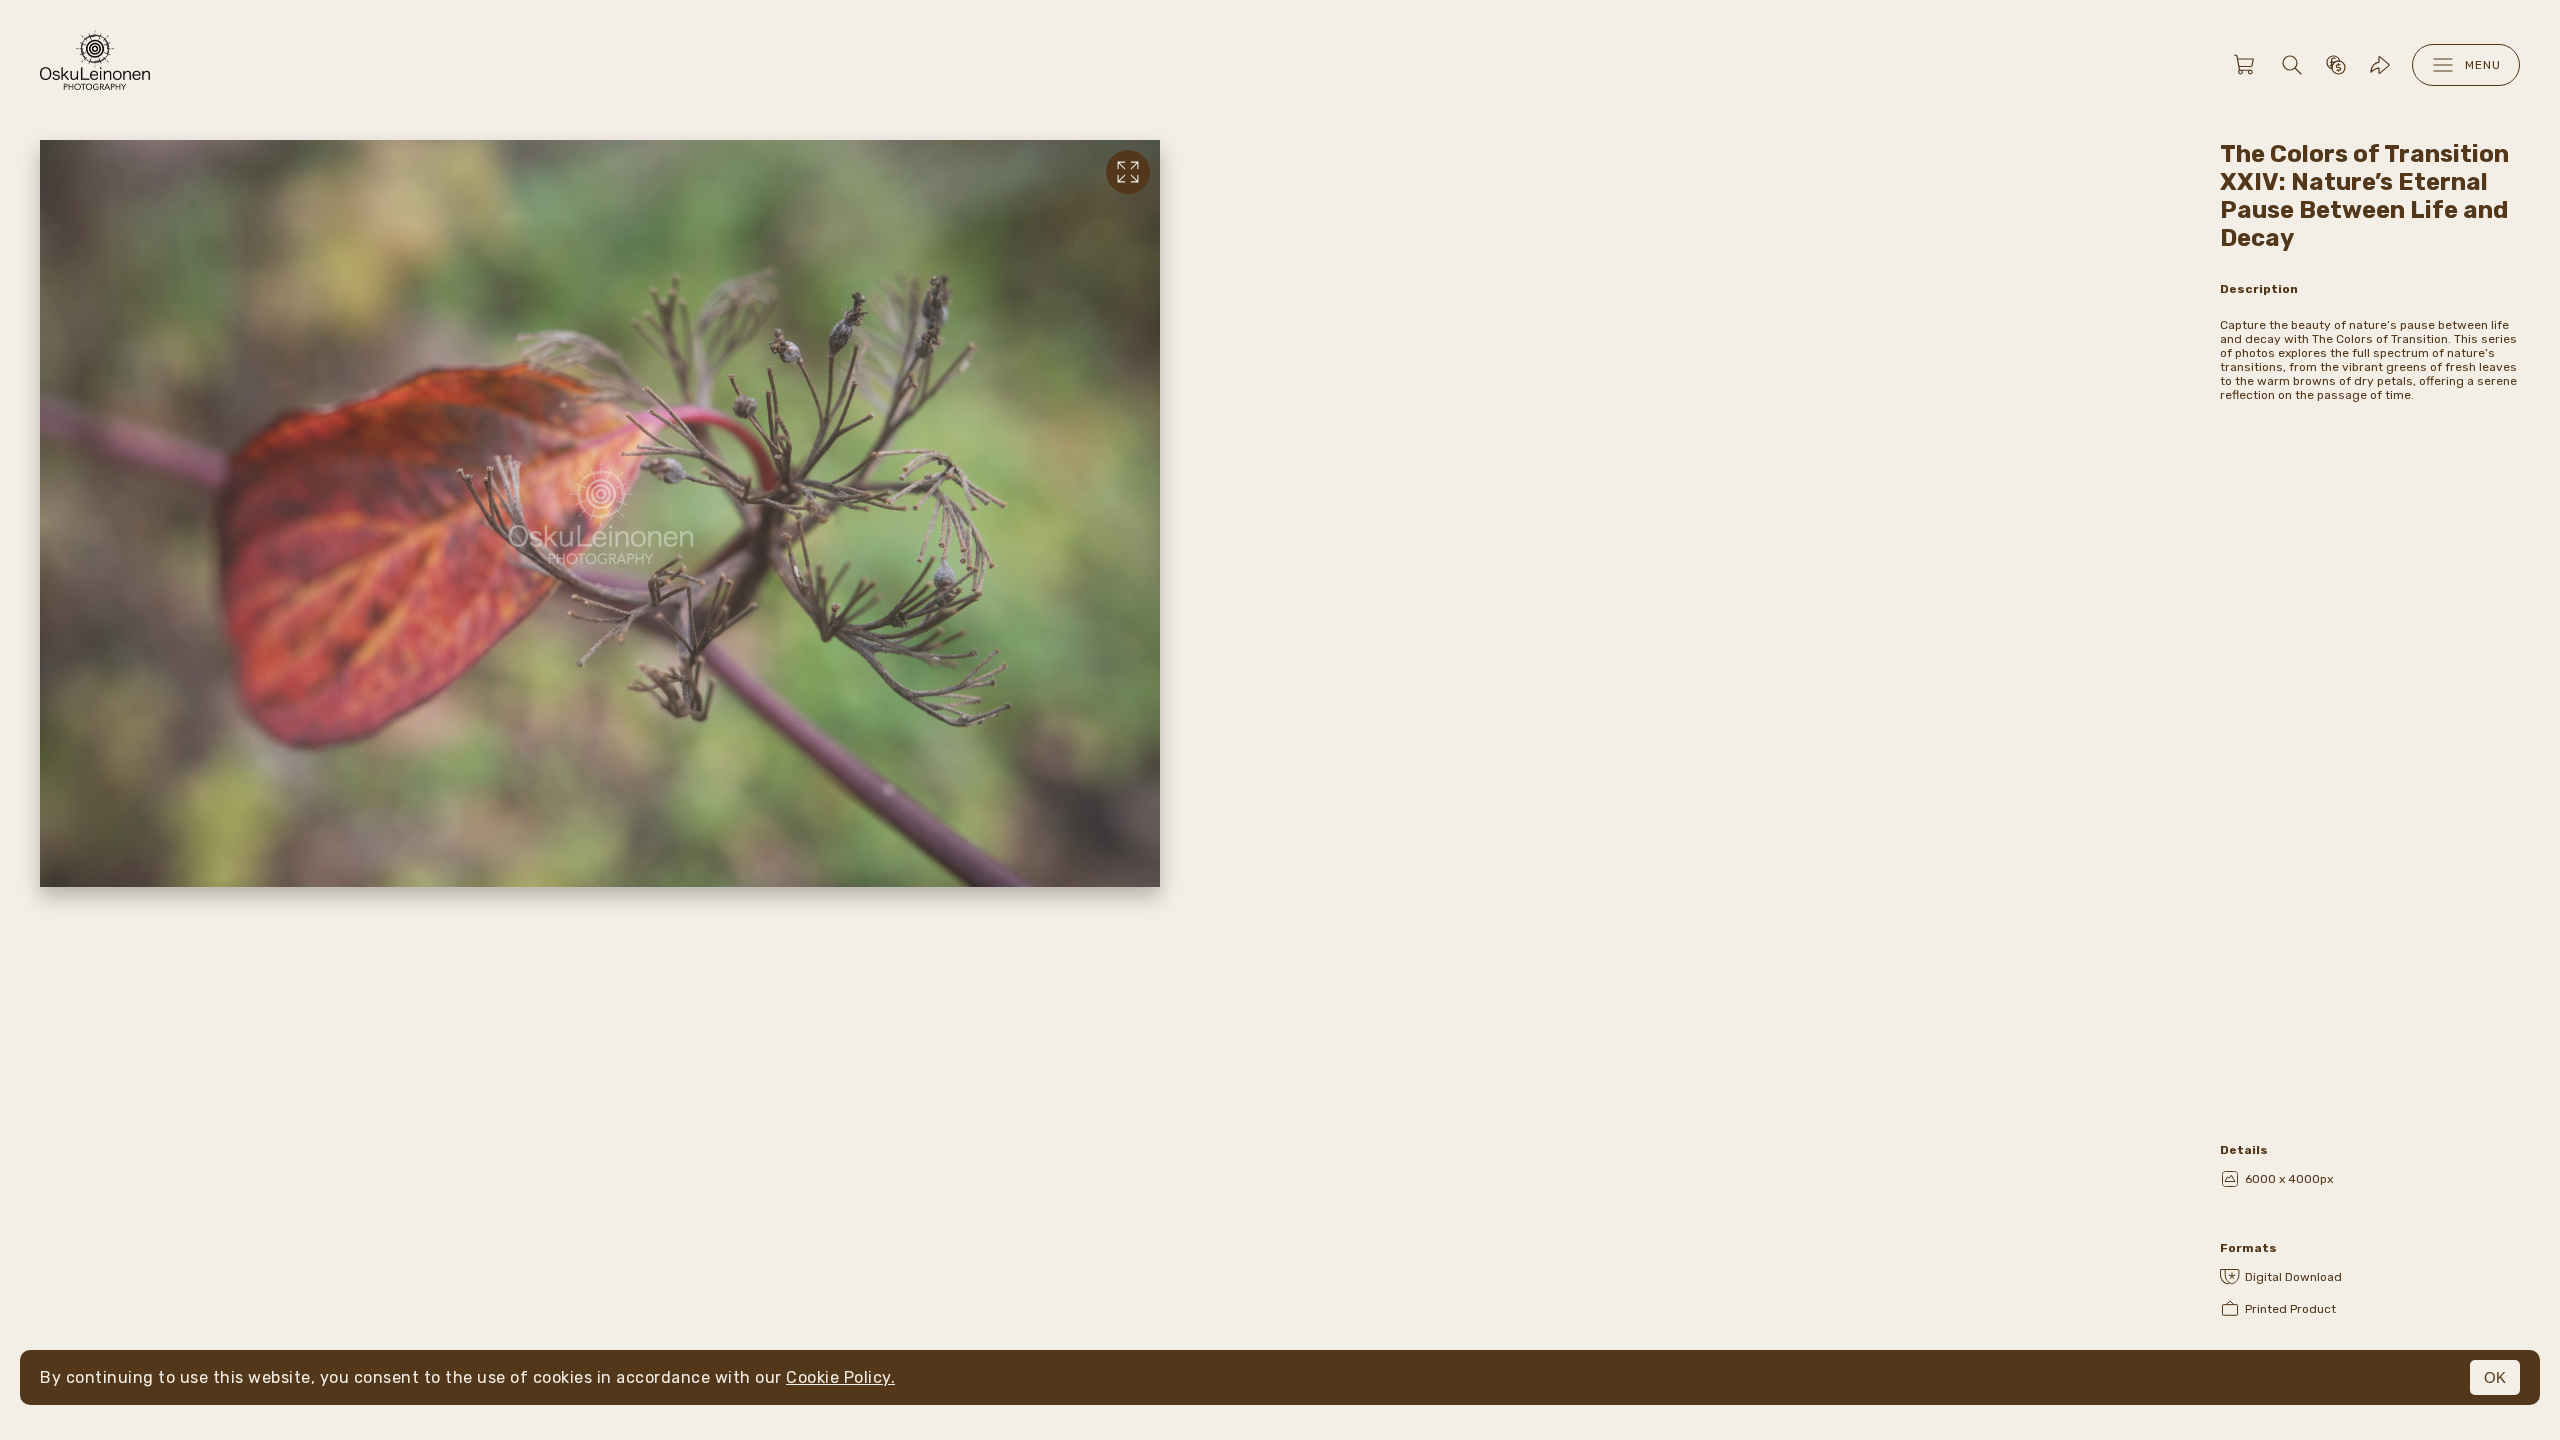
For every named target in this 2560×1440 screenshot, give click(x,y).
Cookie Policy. (840, 1377)
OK (2495, 1377)
